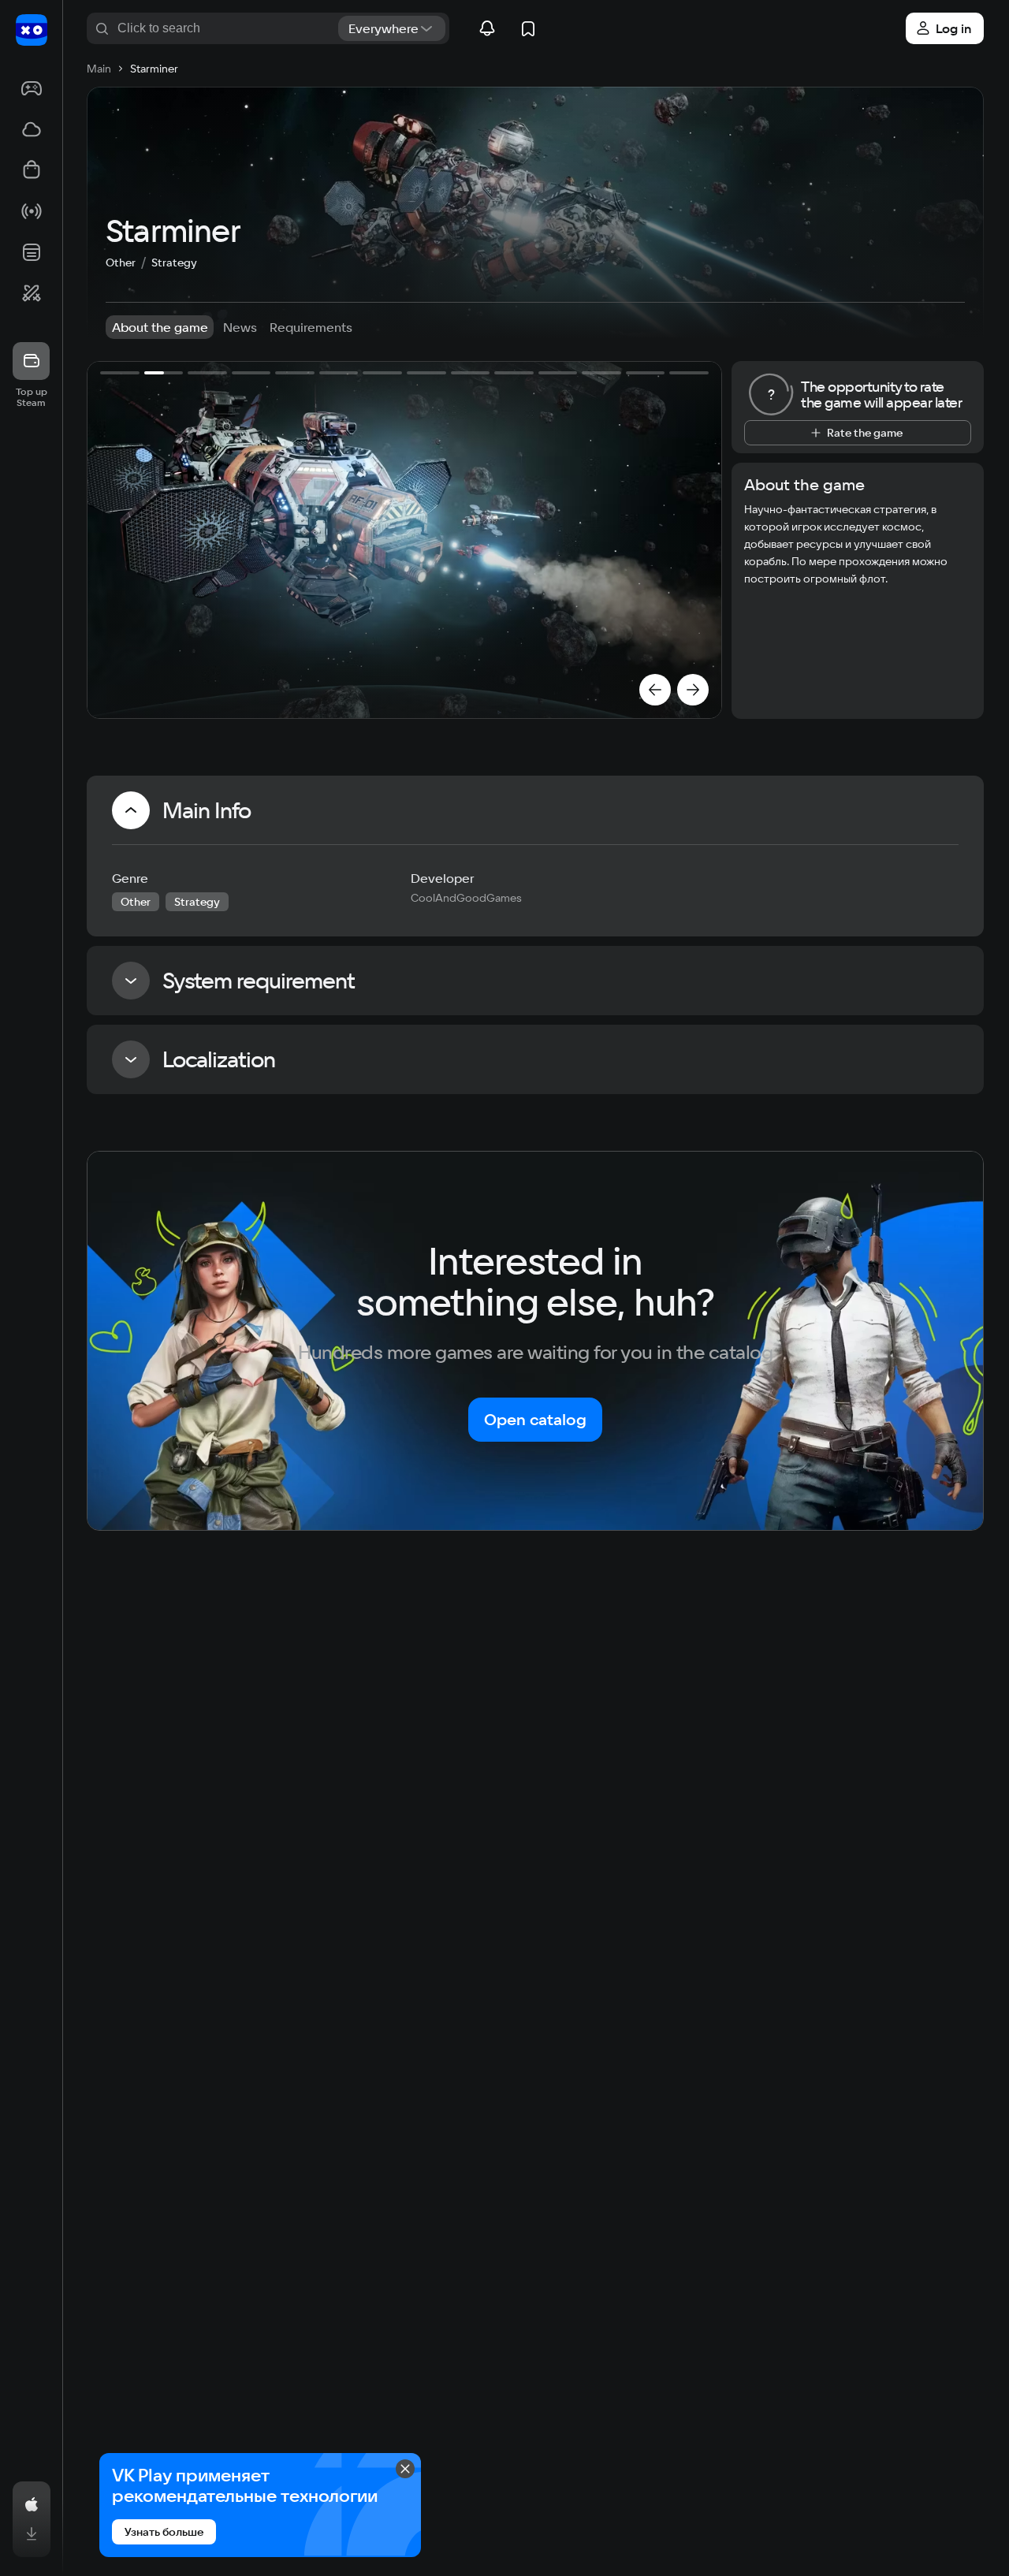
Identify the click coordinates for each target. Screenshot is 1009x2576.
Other (121, 262)
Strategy (174, 262)
